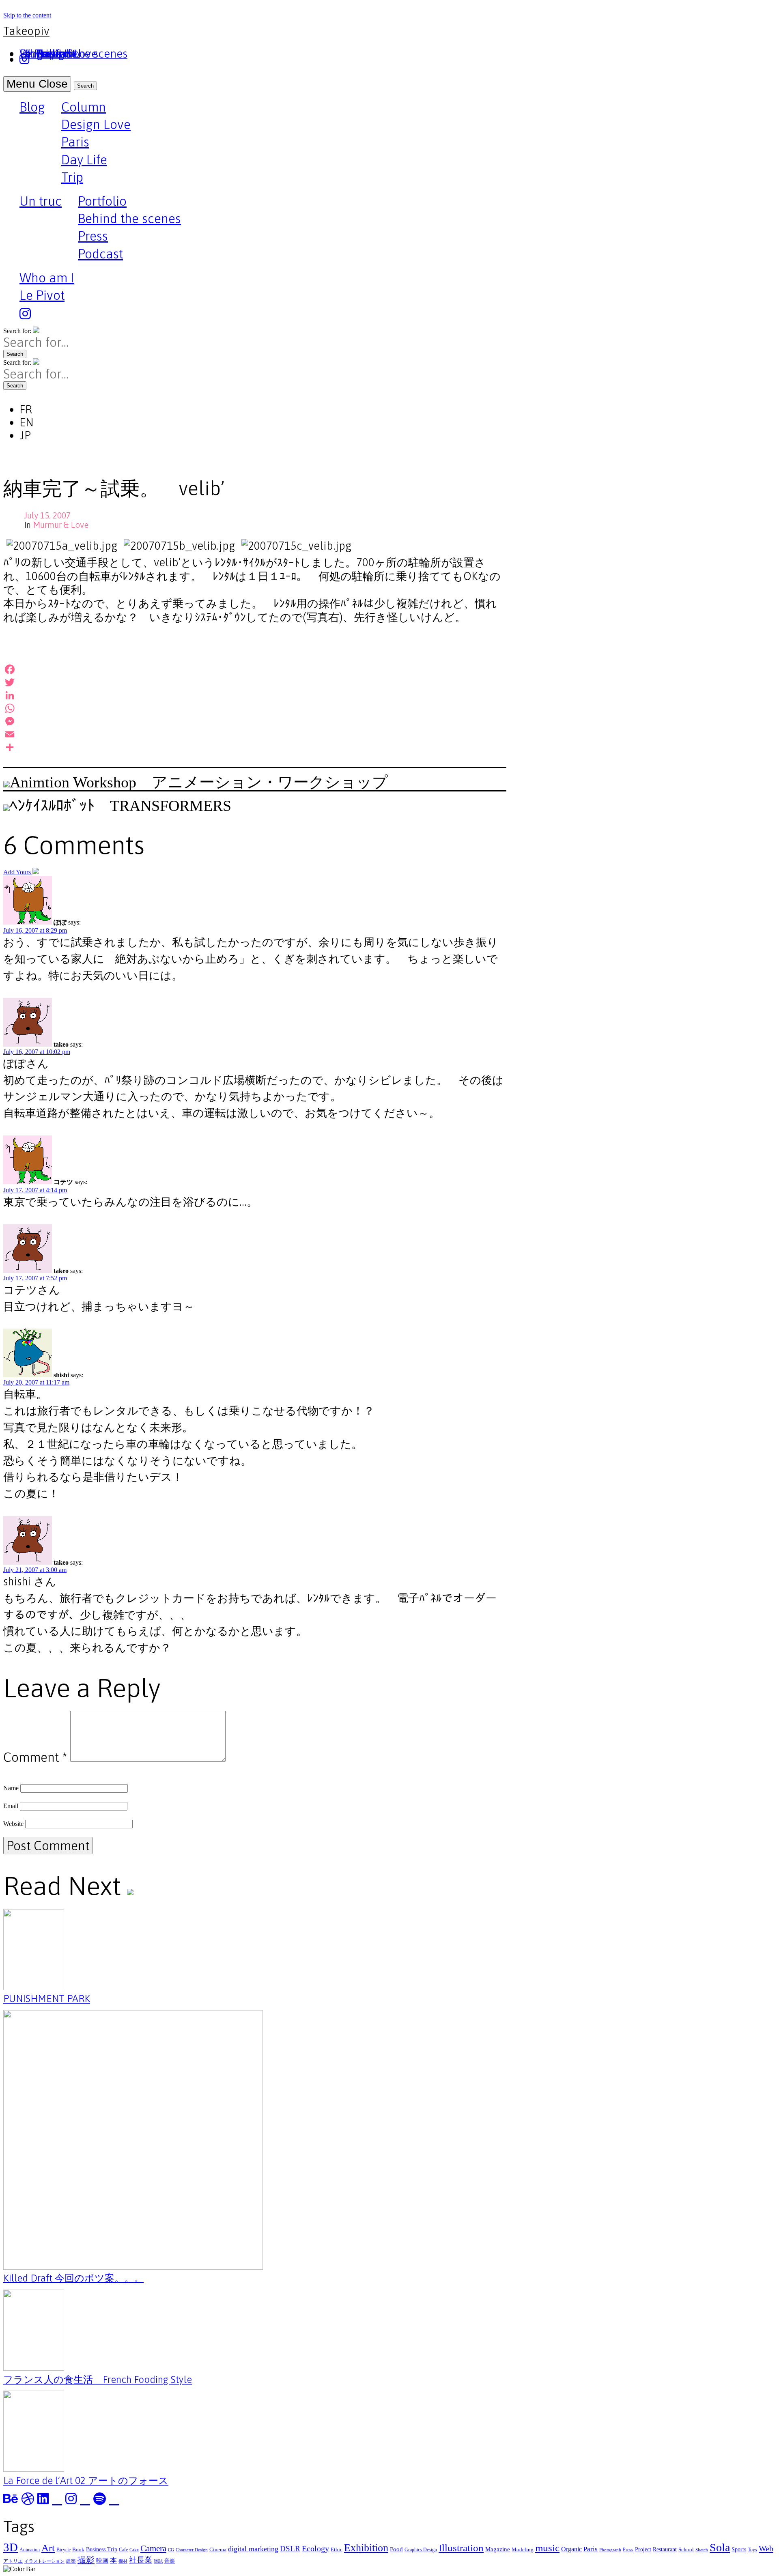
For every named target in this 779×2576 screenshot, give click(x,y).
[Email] (255, 734)
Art (48, 2548)
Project (643, 2549)
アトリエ (13, 2561)
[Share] (255, 747)
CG (171, 2550)
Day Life (84, 160)
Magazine (498, 2549)
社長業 (141, 2560)
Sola (720, 2547)
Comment (35, 1757)
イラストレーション (44, 2561)
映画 (102, 2560)
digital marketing (253, 2549)
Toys (752, 2550)
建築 (71, 2561)
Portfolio (102, 201)
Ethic (337, 2549)
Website (13, 1824)
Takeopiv (26, 31)
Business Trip (102, 2549)
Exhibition (366, 2548)
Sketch (702, 2550)
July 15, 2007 (47, 515)
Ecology (315, 2548)
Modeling (523, 2549)
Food (396, 2549)
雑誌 (158, 2561)
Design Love (96, 124)
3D (11, 2547)
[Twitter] (255, 682)
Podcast (100, 254)
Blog (32, 108)
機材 (123, 2561)
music (547, 2548)
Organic (571, 2549)
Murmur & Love (61, 525)
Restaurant (665, 2549)
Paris (75, 142)
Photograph (610, 2550)
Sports (739, 2549)
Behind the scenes (129, 218)
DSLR (290, 2549)
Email (11, 1806)
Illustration (461, 2548)
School (686, 2549)
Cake (134, 2550)
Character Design (192, 2550)
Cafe (123, 2550)
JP (25, 435)
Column (84, 107)
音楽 (170, 2561)
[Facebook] (255, 669)
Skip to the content (27, 15)
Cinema (218, 2549)
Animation (30, 2550)
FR (26, 409)
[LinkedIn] (255, 695)
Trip (72, 177)
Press (93, 236)
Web (766, 2548)
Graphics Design (421, 2550)
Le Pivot (42, 295)
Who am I (47, 278)
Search (85, 86)
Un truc (41, 202)
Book (78, 2549)
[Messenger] (255, 721)
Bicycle (63, 2550)
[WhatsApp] (255, 708)
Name (11, 1788)
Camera (153, 2548)
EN (27, 422)
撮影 (86, 2560)
